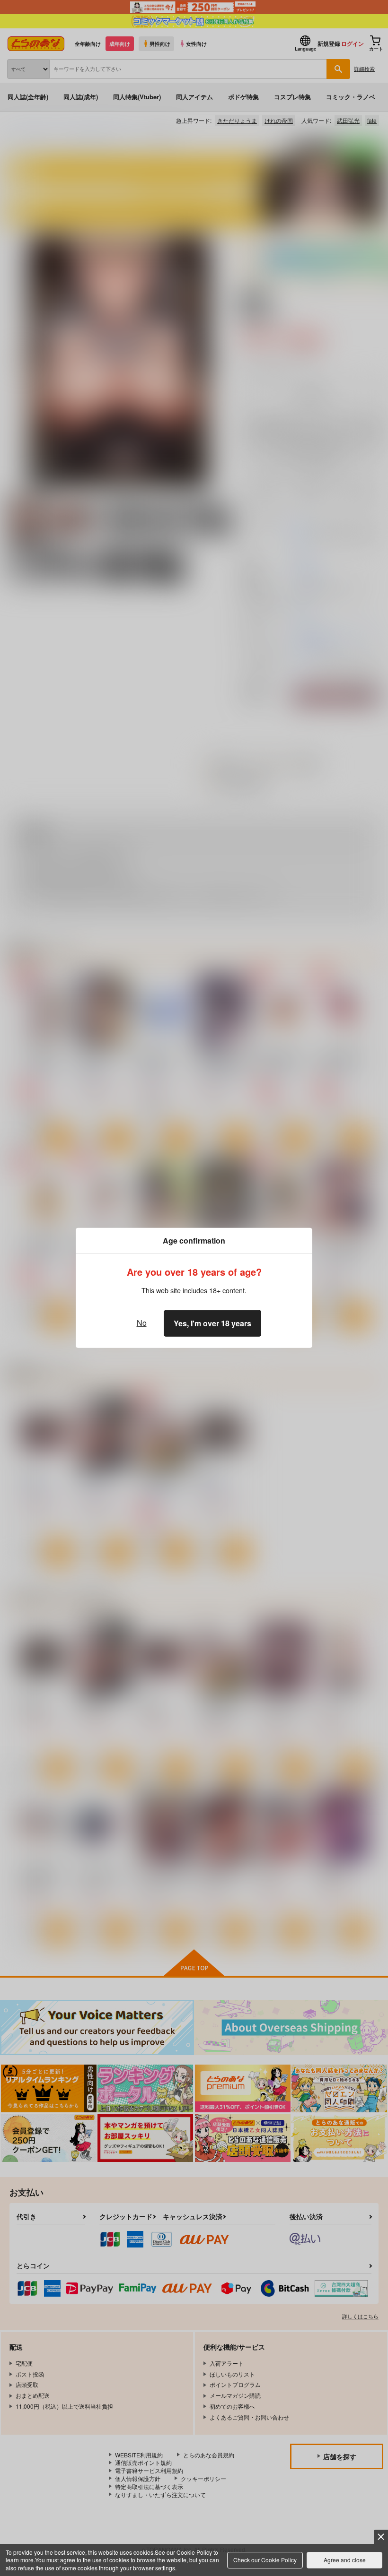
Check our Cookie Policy (265, 2560)
